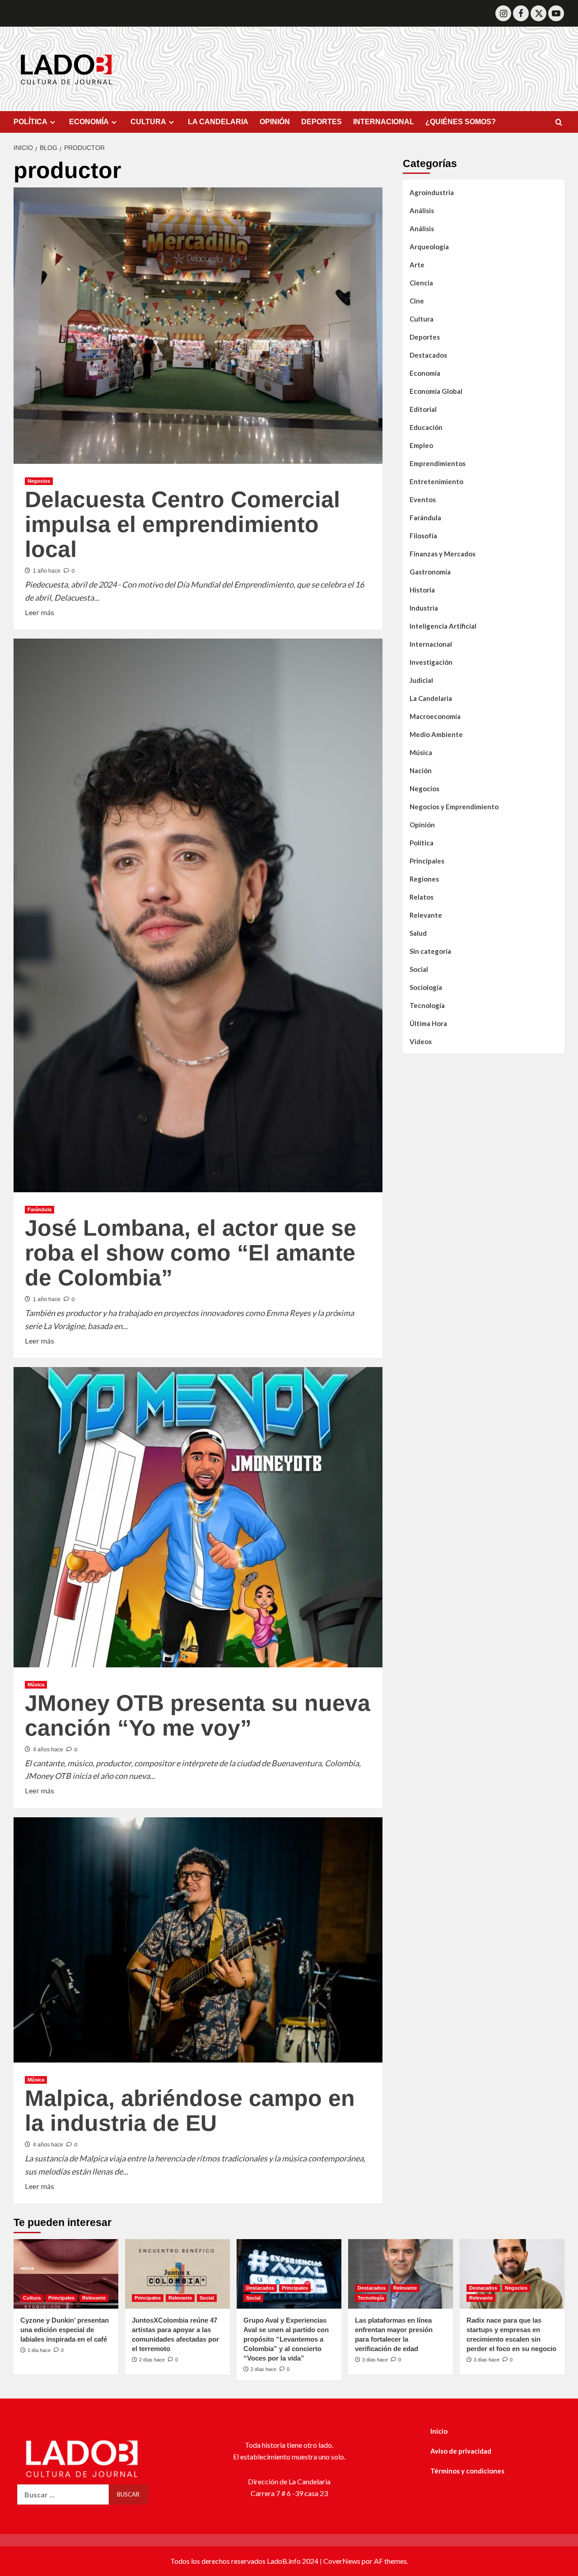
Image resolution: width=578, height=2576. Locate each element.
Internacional (431, 644)
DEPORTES (322, 122)
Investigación (431, 662)
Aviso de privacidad (461, 2451)
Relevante (426, 915)
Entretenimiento (436, 481)
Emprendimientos (438, 463)
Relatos (422, 897)
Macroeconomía (435, 716)
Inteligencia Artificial (443, 626)
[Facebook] (521, 13)
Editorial (423, 409)
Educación (426, 427)
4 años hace (48, 1750)
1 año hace (47, 571)
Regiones (424, 879)
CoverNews (342, 2561)
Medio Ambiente (436, 734)
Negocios (39, 481)
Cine (417, 301)
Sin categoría (430, 951)
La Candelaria (431, 698)
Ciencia (421, 283)
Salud (418, 933)
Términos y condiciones (467, 2471)
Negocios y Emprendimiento (454, 807)
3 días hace (375, 2360)
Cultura (422, 319)
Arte (417, 265)
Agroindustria (432, 192)
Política (422, 843)
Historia (422, 590)
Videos (421, 1041)
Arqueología (429, 247)
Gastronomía (430, 572)
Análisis (422, 210)
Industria (424, 608)
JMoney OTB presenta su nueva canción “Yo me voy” (198, 1715)
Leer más (40, 611)
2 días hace (152, 2360)
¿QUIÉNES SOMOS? (461, 122)
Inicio (439, 2431)
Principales (427, 861)
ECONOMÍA (89, 122)
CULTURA (148, 122)
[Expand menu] (53, 122)
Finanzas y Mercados (443, 554)
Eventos (423, 499)
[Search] (559, 123)
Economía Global (436, 391)
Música (36, 1685)
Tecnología (427, 1005)
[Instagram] (503, 13)
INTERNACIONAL (384, 122)
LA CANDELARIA (218, 122)
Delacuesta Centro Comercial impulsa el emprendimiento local (182, 524)
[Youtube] (556, 13)
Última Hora (428, 1023)
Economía (425, 373)
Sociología (426, 987)
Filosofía (423, 536)
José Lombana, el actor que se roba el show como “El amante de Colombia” (191, 1253)
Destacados (428, 355)
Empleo (421, 445)
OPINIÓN (275, 122)
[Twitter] (538, 13)
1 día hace (39, 2350)
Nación (421, 770)
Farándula (40, 1209)
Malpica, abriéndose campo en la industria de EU (190, 2111)
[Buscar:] (63, 2494)
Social (419, 969)
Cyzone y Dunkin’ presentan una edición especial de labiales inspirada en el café (65, 2330)
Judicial (421, 680)
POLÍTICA (30, 122)
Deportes (425, 337)
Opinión (422, 825)
